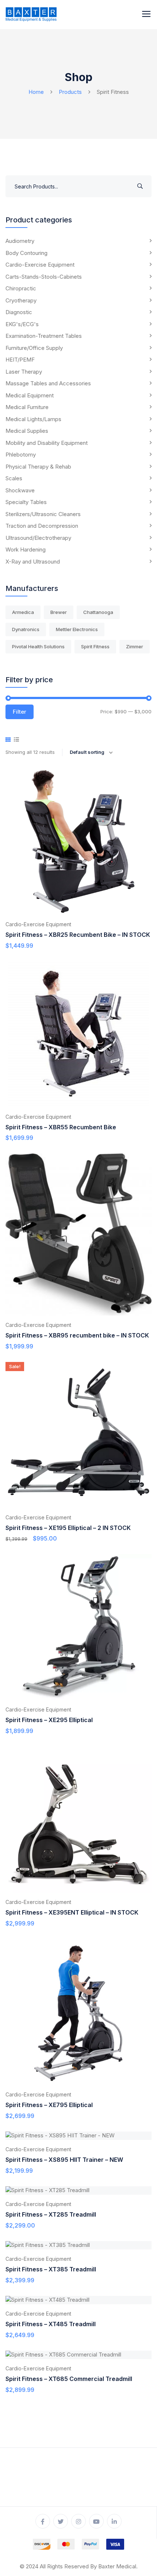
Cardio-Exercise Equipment (40, 265)
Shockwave (20, 490)
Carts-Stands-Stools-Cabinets (44, 277)
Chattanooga (98, 612)
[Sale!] (78, 1434)
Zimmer (135, 646)
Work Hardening (26, 549)
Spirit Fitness (95, 646)
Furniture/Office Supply (34, 348)
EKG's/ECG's (22, 324)
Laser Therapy (24, 372)
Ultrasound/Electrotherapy (38, 538)
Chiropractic (21, 288)
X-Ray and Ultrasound (33, 562)
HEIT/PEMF (20, 360)
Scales (14, 478)
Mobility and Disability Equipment (47, 443)
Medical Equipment (30, 395)
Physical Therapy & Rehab (38, 467)
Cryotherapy (21, 300)
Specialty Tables (26, 502)
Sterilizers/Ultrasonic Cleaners (43, 514)
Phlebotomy (21, 455)
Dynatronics (26, 629)
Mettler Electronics (77, 629)
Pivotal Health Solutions (38, 646)
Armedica (23, 612)
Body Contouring (26, 253)
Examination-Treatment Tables (44, 336)
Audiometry (20, 241)
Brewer (59, 612)
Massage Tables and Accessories (48, 383)
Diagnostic (19, 312)
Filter (20, 712)
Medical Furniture (27, 407)
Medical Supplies (27, 431)
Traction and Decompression (42, 526)
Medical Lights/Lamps (33, 419)
